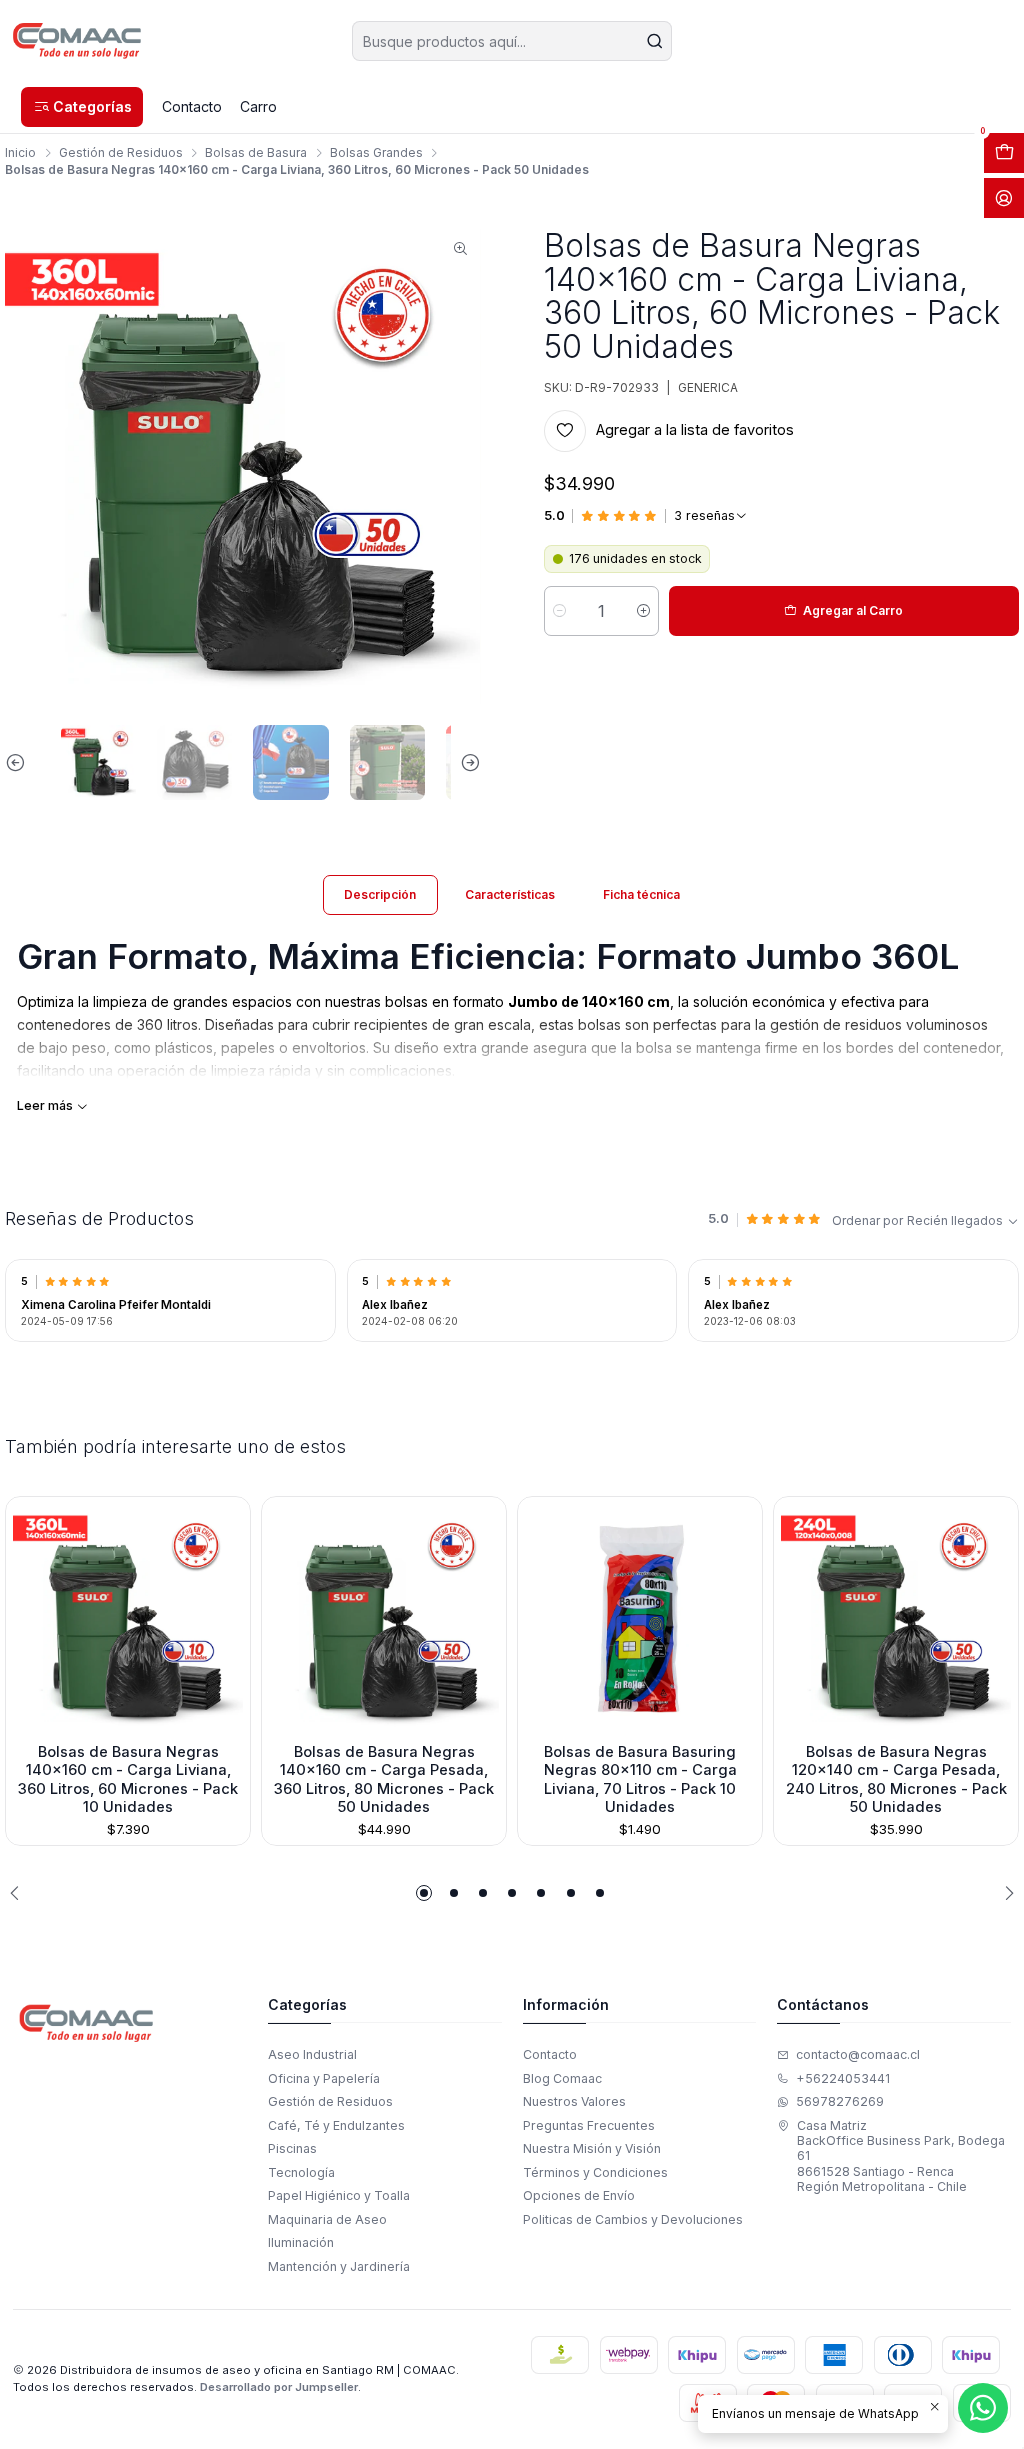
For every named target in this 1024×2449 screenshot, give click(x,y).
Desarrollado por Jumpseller (279, 2387)
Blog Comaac (562, 2078)
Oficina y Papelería (324, 2078)
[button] (82, 107)
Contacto (550, 2054)
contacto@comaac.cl (858, 2054)
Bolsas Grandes (376, 153)
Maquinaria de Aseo (327, 2219)
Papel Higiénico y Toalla (339, 2195)
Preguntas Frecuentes (589, 2125)
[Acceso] (1004, 198)
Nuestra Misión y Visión (592, 2148)
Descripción (380, 894)
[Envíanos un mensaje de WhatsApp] (983, 2408)
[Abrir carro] (1004, 153)
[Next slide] (466, 762)
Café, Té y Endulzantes (336, 2125)
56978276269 (840, 2101)
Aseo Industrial (312, 2054)
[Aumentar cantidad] (643, 611)
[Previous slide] (20, 762)
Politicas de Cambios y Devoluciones (633, 2219)
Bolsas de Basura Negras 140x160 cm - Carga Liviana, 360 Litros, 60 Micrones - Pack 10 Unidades (128, 1779)
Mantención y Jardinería (339, 2266)
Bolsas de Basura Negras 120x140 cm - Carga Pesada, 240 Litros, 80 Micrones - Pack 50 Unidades (896, 1779)
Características (510, 894)
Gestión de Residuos (121, 153)
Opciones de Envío (579, 2195)
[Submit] (655, 41)
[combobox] (512, 41)
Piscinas (292, 2148)
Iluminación (301, 2242)
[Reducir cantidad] (559, 611)
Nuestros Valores (574, 2101)
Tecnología (301, 2172)
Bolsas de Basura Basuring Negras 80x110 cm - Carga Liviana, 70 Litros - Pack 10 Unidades (640, 1779)
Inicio (20, 153)
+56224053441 (843, 2078)
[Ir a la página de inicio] (77, 41)
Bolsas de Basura (256, 153)
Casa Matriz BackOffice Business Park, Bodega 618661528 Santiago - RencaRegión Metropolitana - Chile (901, 2156)
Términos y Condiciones (595, 2172)
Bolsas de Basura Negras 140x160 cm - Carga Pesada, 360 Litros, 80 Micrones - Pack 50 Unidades (384, 1779)
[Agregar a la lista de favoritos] (27, 1614)
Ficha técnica (641, 894)
